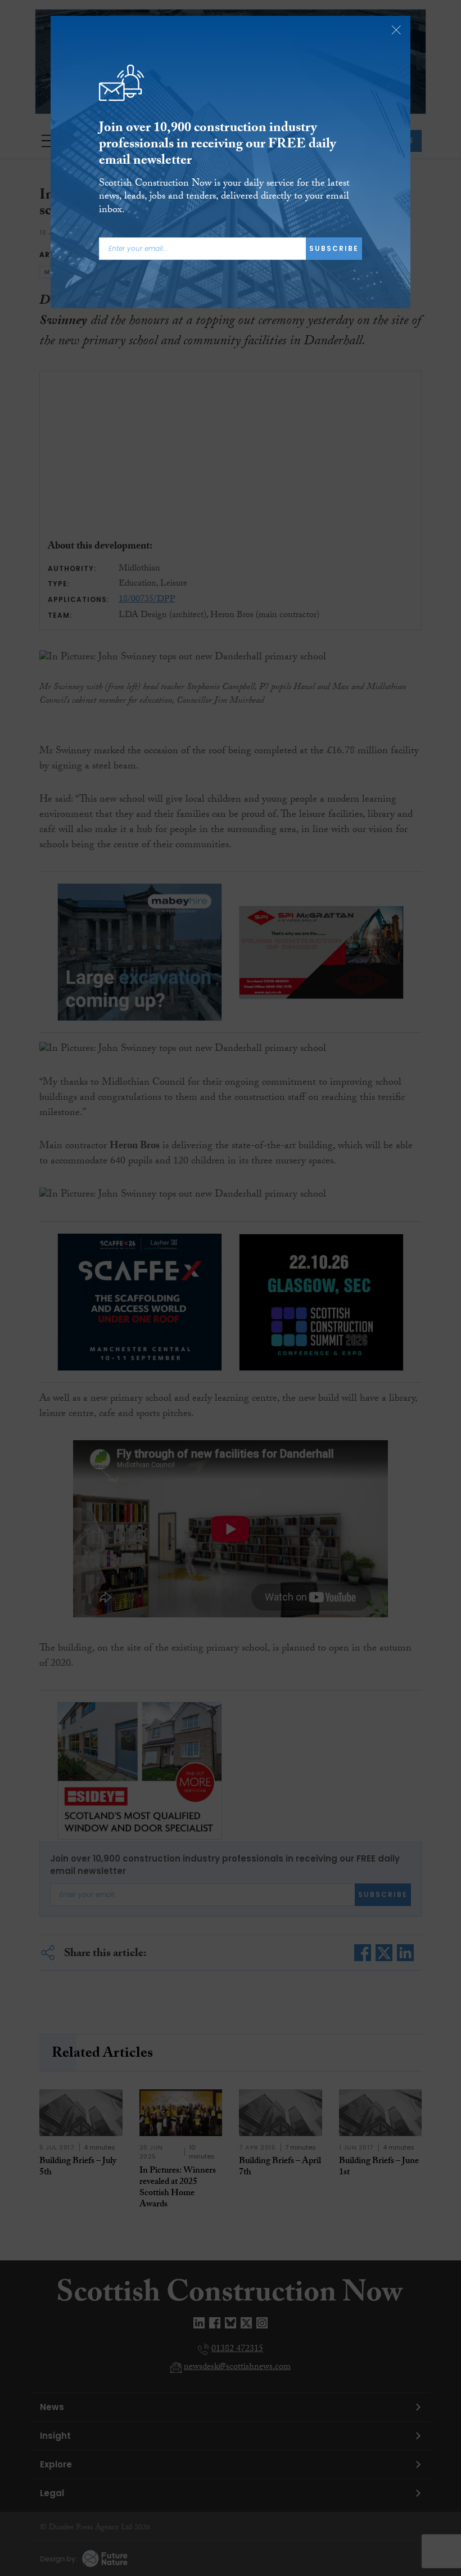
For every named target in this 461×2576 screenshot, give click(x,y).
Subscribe (334, 248)
